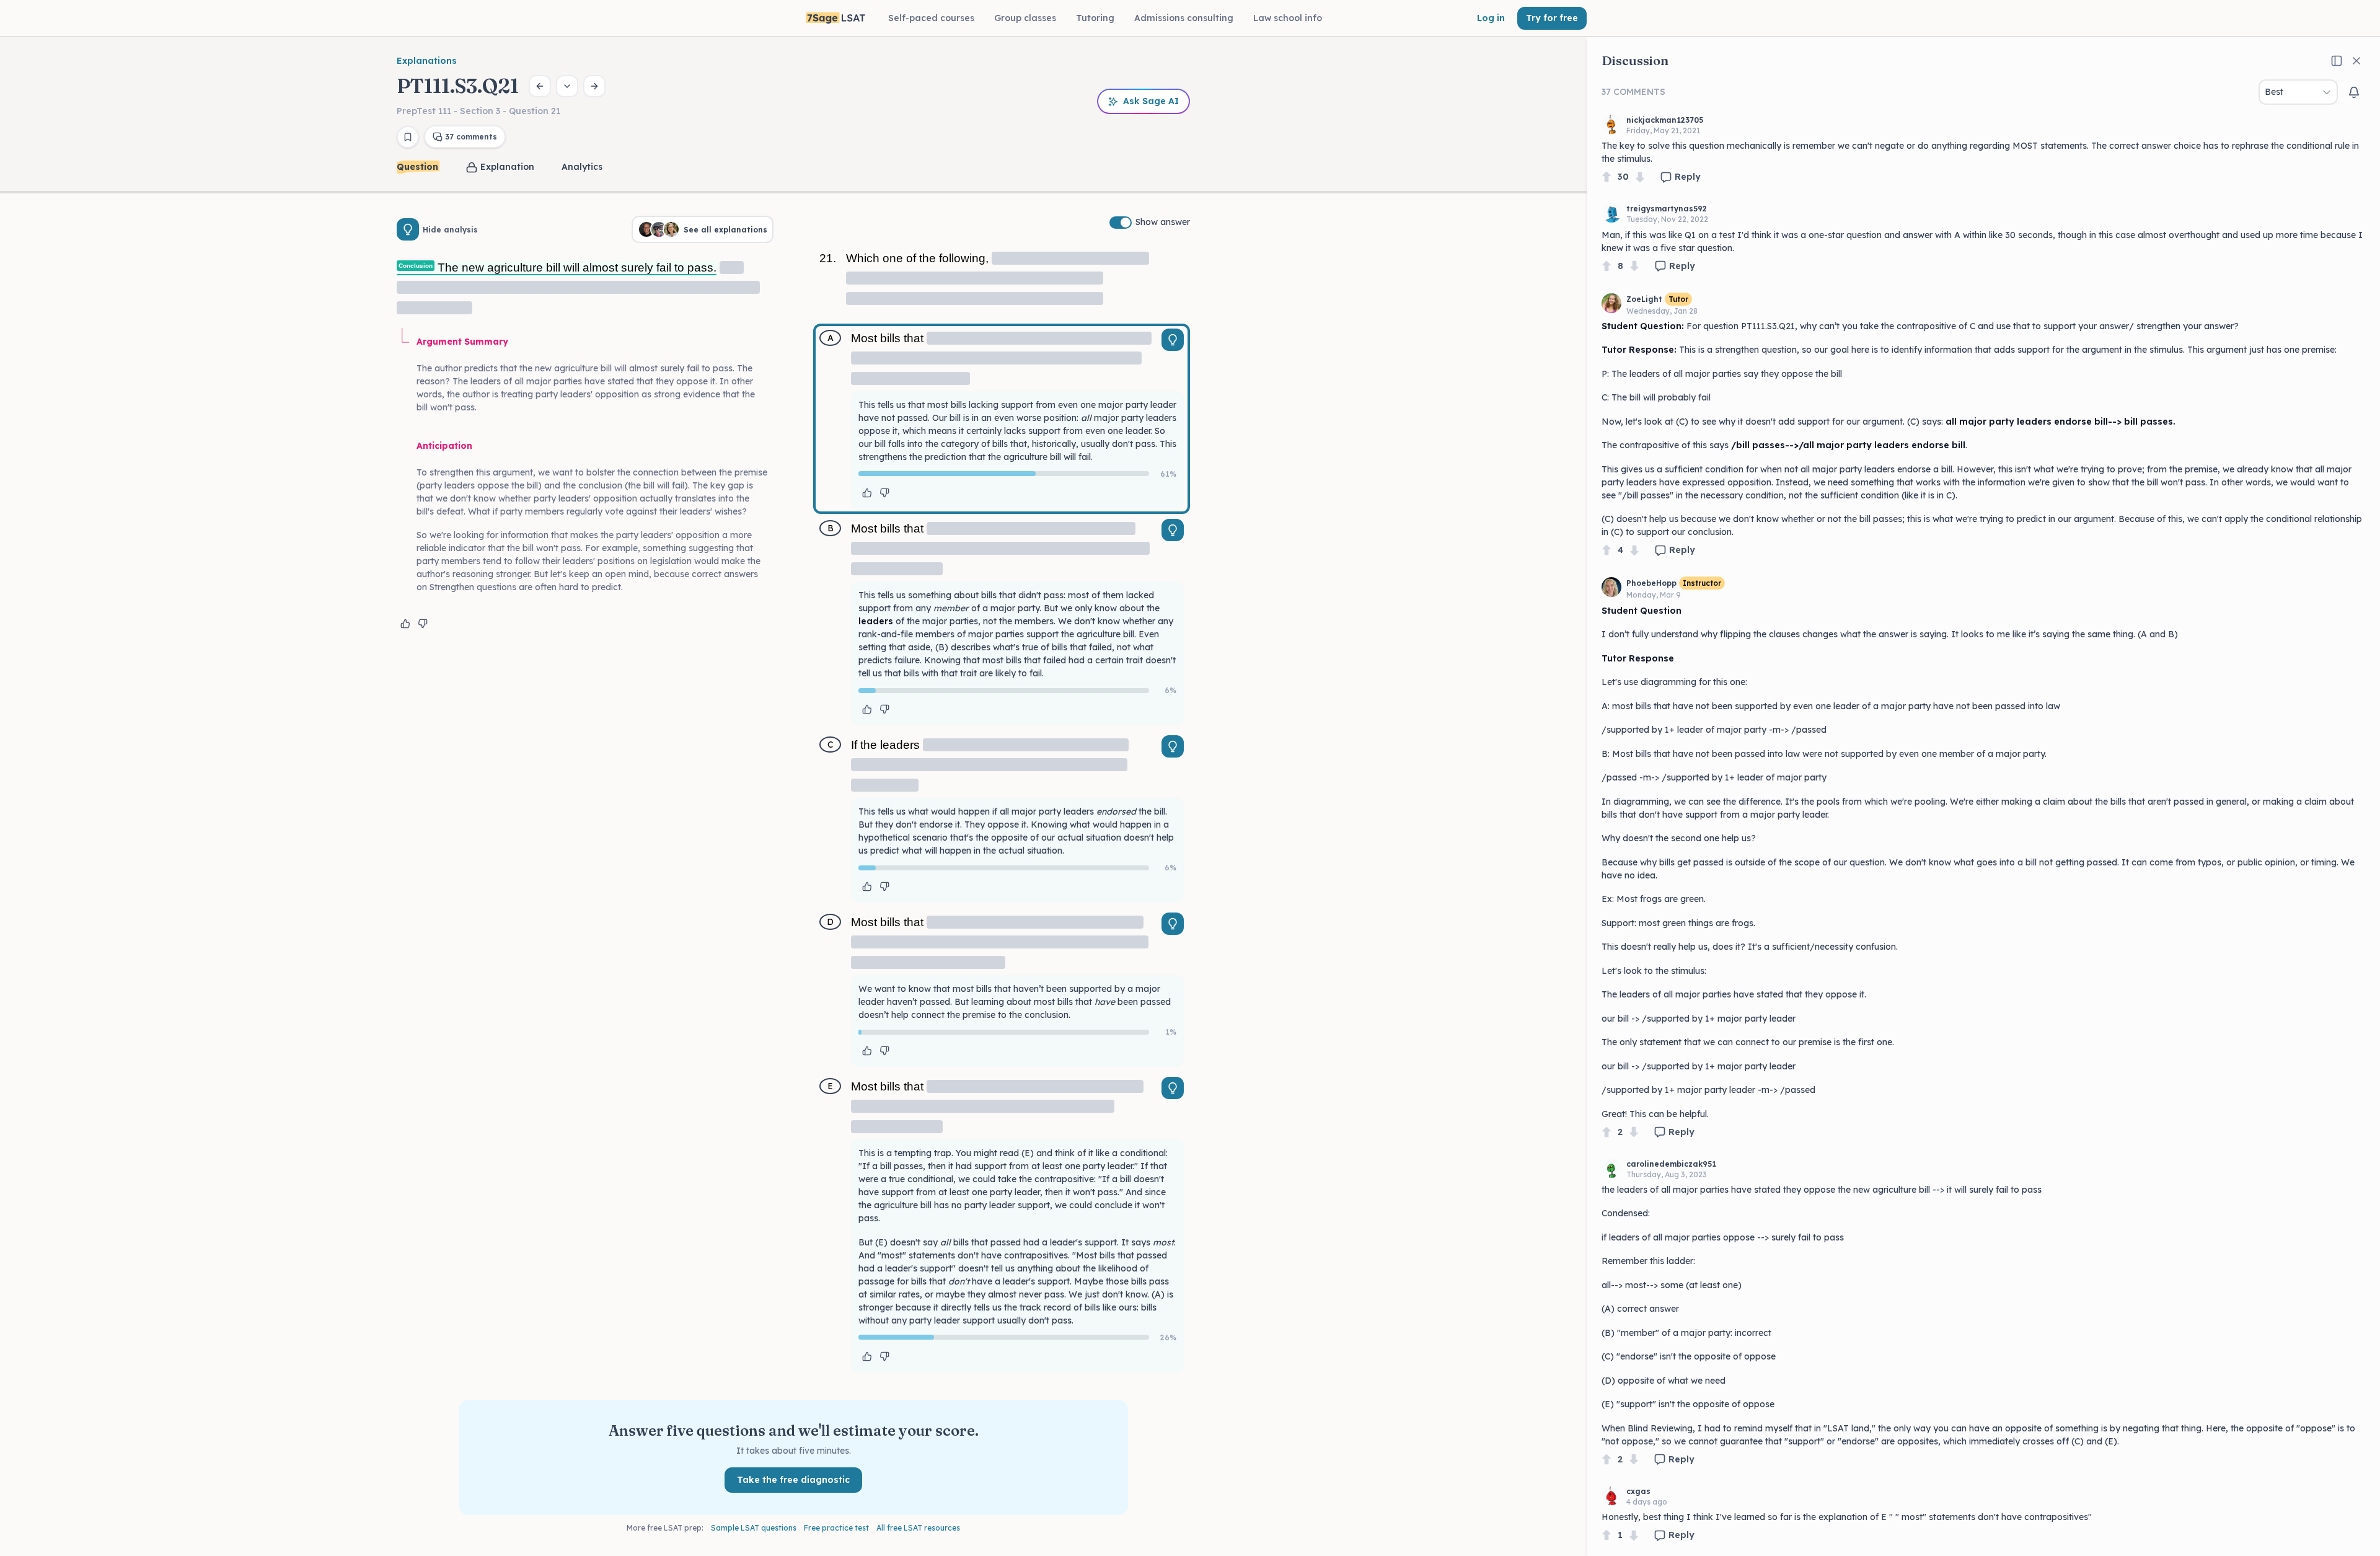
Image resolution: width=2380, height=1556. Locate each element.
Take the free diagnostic (793, 1480)
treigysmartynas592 (1667, 209)
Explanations (427, 61)
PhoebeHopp (1651, 583)
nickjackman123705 (1665, 120)
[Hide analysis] (408, 229)
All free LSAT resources (918, 1528)
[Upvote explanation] (405, 624)
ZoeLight (1644, 299)
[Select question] (567, 86)
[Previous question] (540, 86)
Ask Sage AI (1151, 101)
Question (417, 167)
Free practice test (836, 1528)
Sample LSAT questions (754, 1528)
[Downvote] (1640, 177)
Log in (1491, 18)
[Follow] (2354, 92)
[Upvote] (1606, 177)
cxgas (1638, 1491)
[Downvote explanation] (423, 624)
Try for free (1552, 18)
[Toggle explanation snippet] (1173, 340)
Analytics (582, 167)
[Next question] (594, 86)
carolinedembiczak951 (1671, 1164)
